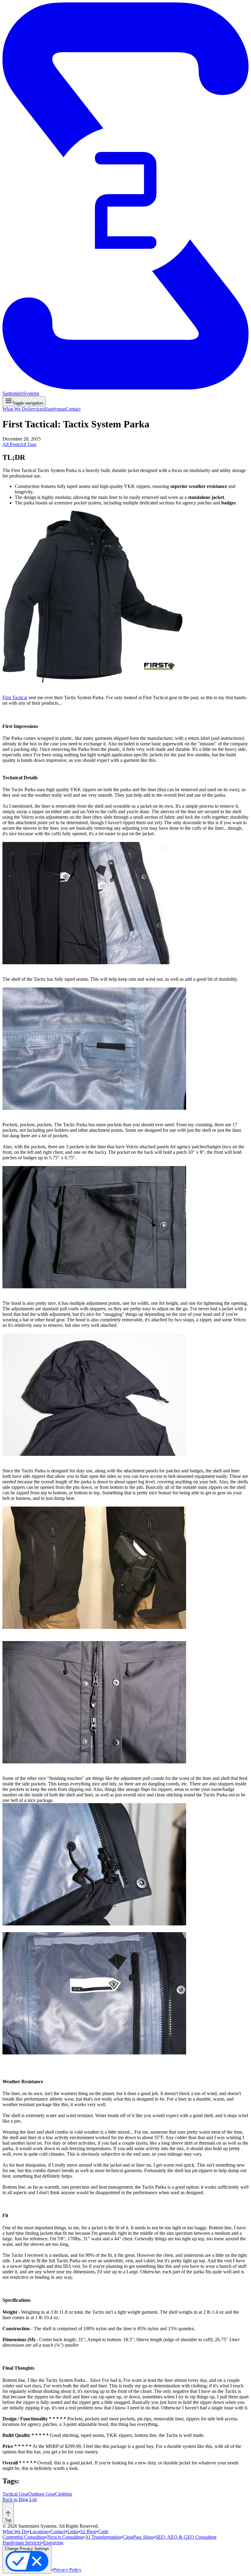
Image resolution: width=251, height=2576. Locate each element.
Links (73, 2532)
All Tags (28, 444)
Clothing (64, 2494)
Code (103, 2532)
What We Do (15, 409)
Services (36, 409)
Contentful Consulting (24, 2537)
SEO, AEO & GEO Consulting (186, 2537)
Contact (73, 409)
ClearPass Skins (138, 2537)
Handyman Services (22, 2543)
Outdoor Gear (42, 2494)
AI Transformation (103, 2537)
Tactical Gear (15, 2494)
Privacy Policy (67, 2570)
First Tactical (15, 698)
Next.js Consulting (65, 2537)
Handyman (55, 409)
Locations (39, 2532)
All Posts (11, 444)
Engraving (53, 2543)
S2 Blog (88, 2532)
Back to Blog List (20, 2499)
